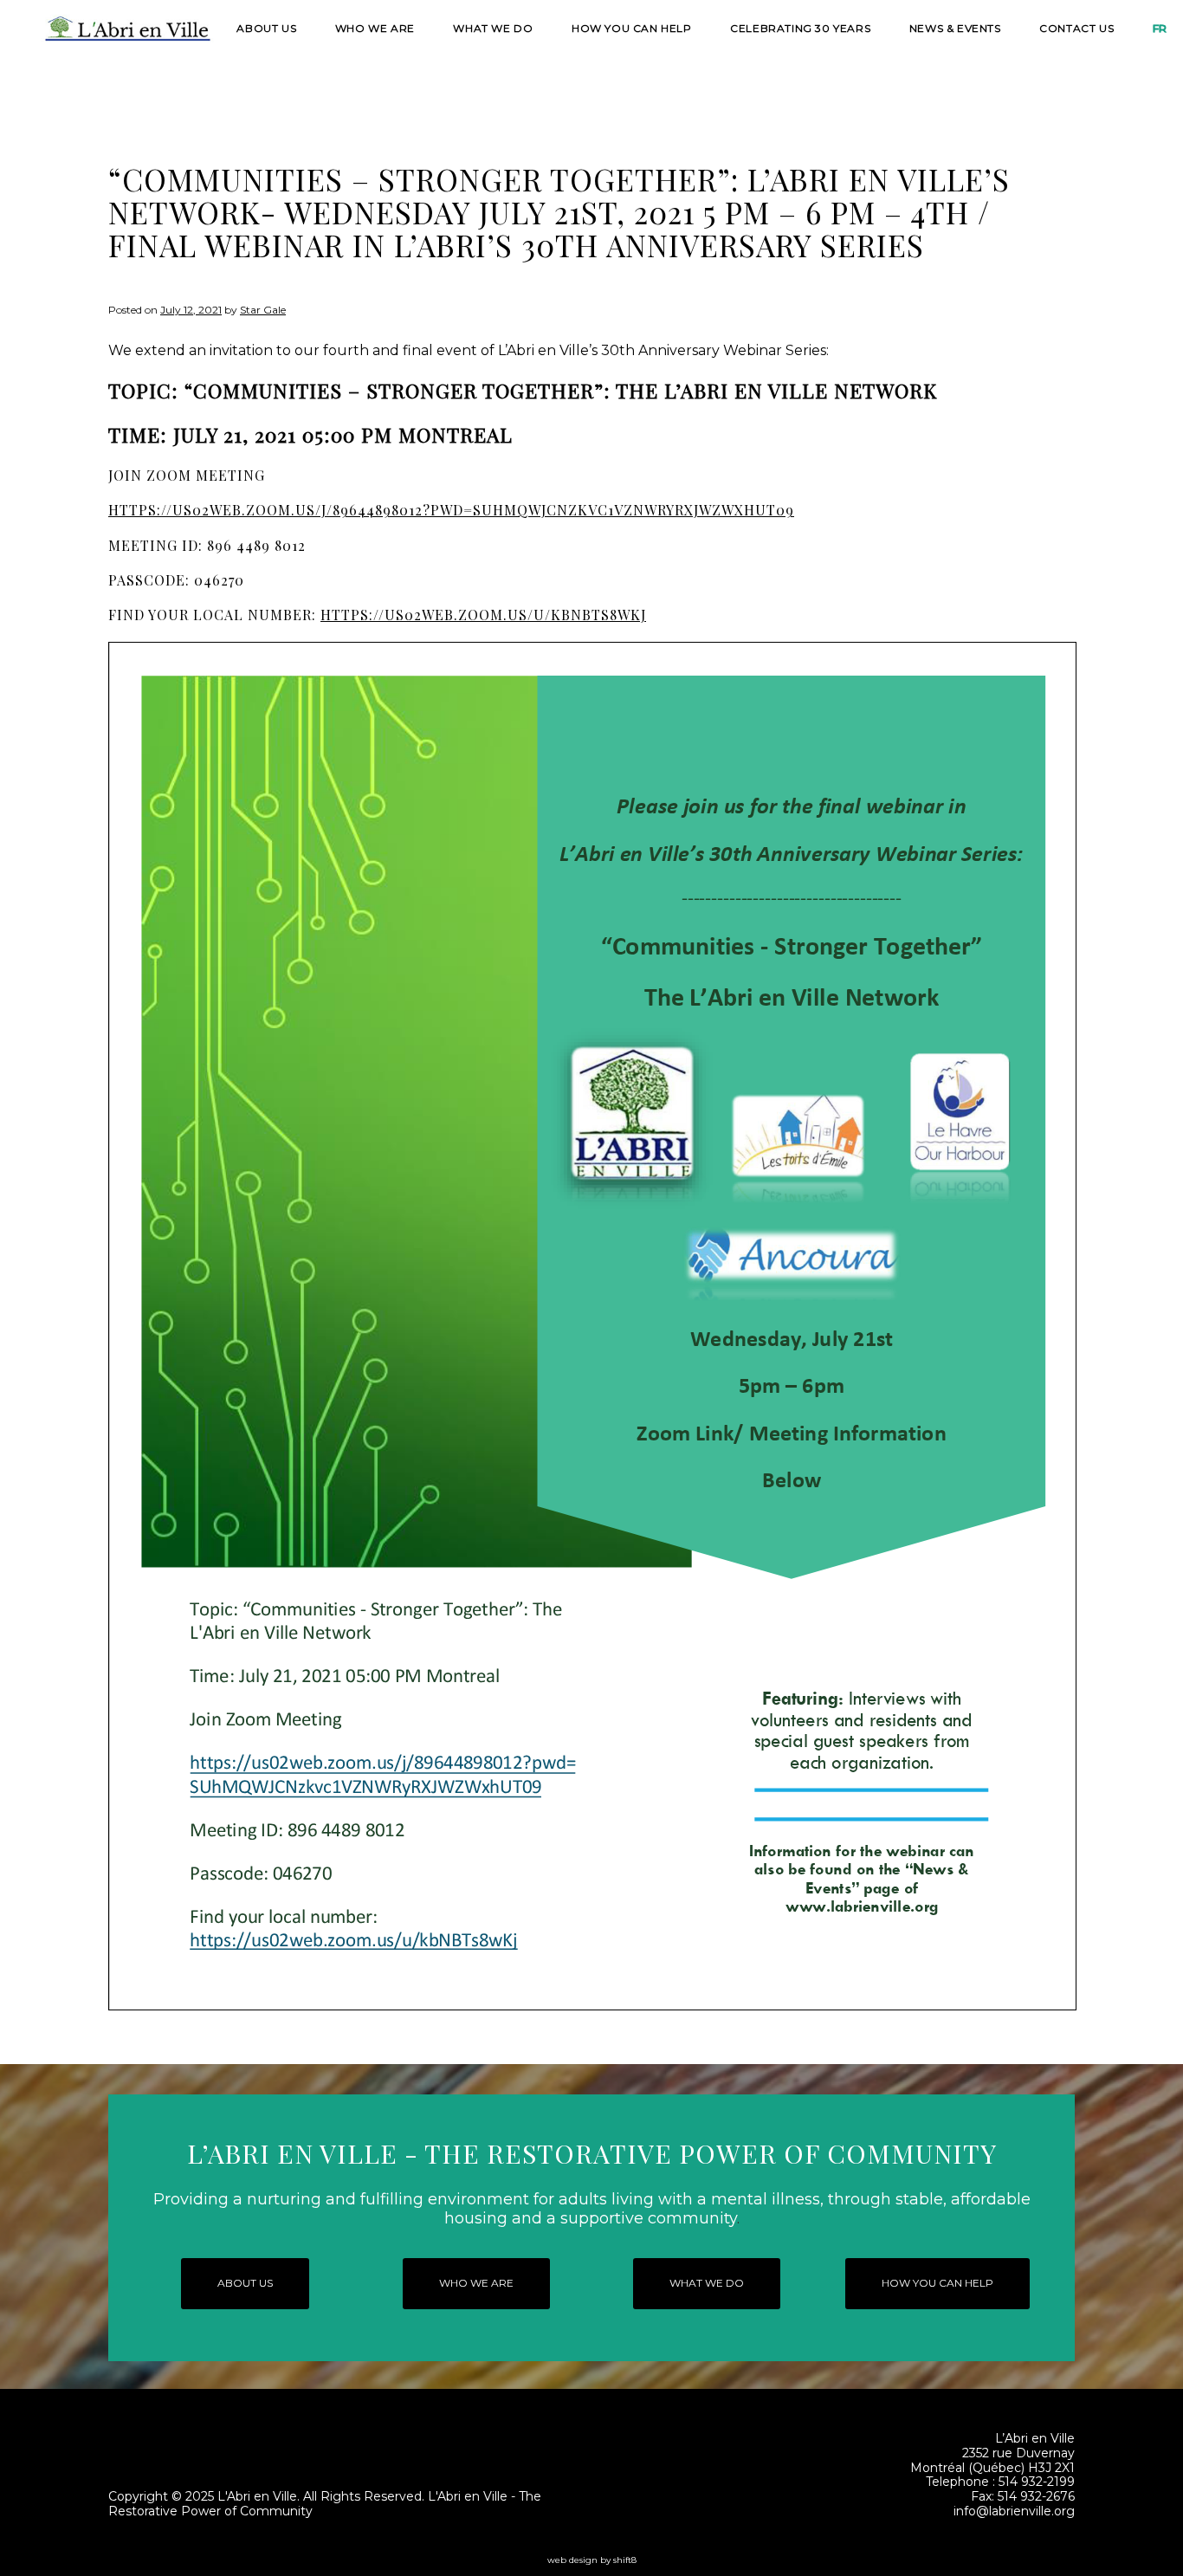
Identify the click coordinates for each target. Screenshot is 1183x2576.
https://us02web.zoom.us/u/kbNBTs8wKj (483, 615)
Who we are (375, 27)
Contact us (1076, 27)
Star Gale (263, 310)
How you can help (632, 27)
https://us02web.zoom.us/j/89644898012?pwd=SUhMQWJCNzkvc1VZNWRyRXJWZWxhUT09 (451, 510)
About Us (266, 27)
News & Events (955, 27)
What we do (493, 27)
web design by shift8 (592, 2560)
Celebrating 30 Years (800, 27)
